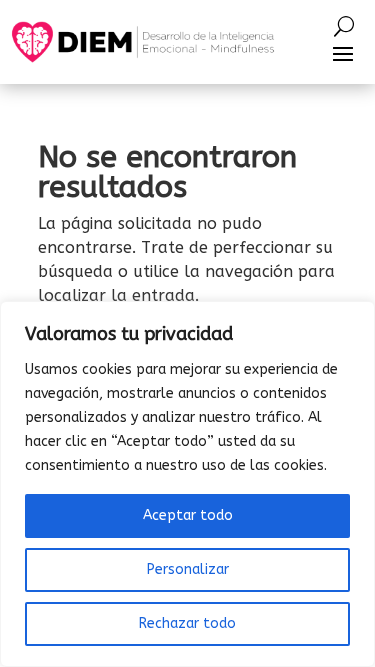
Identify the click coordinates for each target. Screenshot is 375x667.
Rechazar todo (187, 623)
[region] (187, 484)
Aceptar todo (188, 515)
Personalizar (188, 569)
